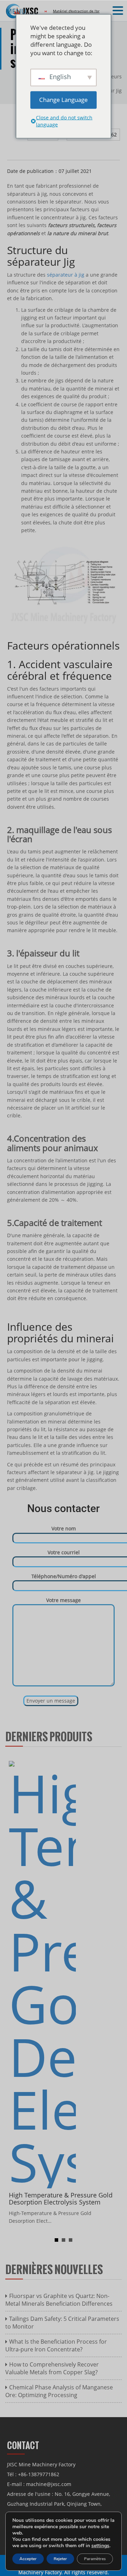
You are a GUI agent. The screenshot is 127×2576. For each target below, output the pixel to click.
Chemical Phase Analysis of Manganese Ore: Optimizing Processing (59, 2391)
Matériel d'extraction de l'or (76, 11)
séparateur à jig (66, 275)
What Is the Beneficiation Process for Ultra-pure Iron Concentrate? (56, 2345)
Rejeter (60, 2559)
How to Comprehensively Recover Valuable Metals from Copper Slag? (52, 2368)
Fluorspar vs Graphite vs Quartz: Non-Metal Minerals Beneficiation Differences (59, 2300)
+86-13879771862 (39, 2474)
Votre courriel (64, 1552)
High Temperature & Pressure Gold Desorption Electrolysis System (61, 2199)
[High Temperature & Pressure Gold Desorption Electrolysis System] (42, 1974)
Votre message (64, 1600)
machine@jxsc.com (49, 2484)
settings (100, 2546)
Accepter (28, 2559)
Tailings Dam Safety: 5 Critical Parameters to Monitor (62, 2323)
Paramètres (95, 2559)
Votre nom (64, 1528)
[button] (119, 11)
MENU (16, 11)
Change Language (64, 100)
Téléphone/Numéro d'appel (64, 1576)
